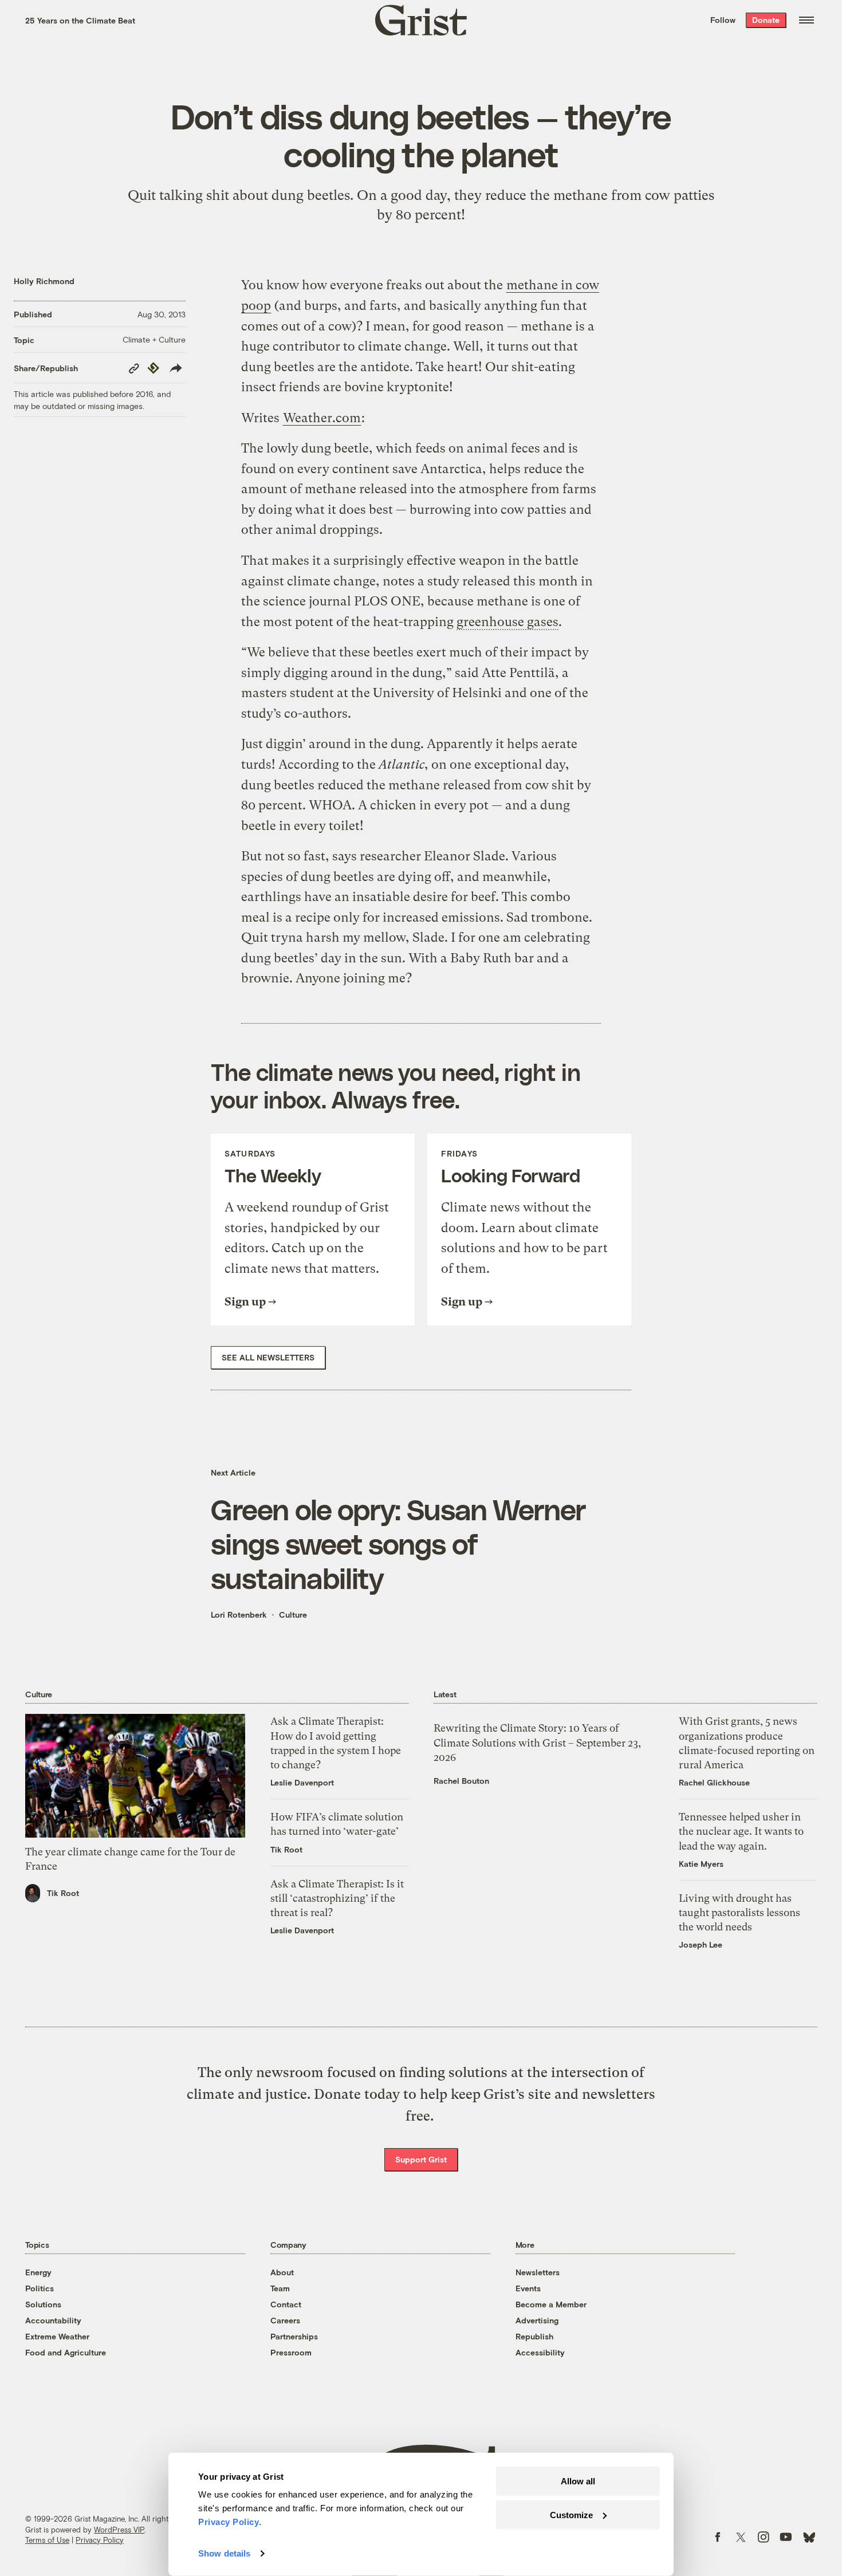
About (282, 2272)
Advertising (537, 2320)
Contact (286, 2304)
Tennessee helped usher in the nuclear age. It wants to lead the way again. (741, 1831)
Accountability (53, 2320)
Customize (571, 2514)
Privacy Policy (100, 2540)
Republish (534, 2336)
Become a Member (551, 2304)
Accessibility (540, 2352)
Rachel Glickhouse (714, 1782)
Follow (723, 20)
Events (528, 2288)
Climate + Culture (154, 339)
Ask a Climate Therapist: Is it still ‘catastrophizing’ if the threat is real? (337, 1898)
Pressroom (291, 2352)
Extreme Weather (57, 2336)
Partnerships (294, 2336)
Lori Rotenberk (239, 1615)
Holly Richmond (44, 281)
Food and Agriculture (66, 2352)
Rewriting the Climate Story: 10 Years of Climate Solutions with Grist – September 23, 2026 (537, 1742)
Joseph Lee (701, 1944)
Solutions (43, 2304)
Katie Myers (701, 1864)
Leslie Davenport (302, 1782)
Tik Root (63, 1893)
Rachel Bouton (461, 1781)
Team (280, 2288)
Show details (224, 2553)
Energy (38, 2272)
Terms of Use (47, 2540)
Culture (293, 1615)
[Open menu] (806, 20)
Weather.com (322, 418)
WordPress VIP (119, 2530)
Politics (40, 2288)
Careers (285, 2320)
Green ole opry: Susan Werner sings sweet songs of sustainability (398, 1543)
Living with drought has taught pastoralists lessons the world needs (739, 1912)
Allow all (578, 2481)
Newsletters (538, 2272)
